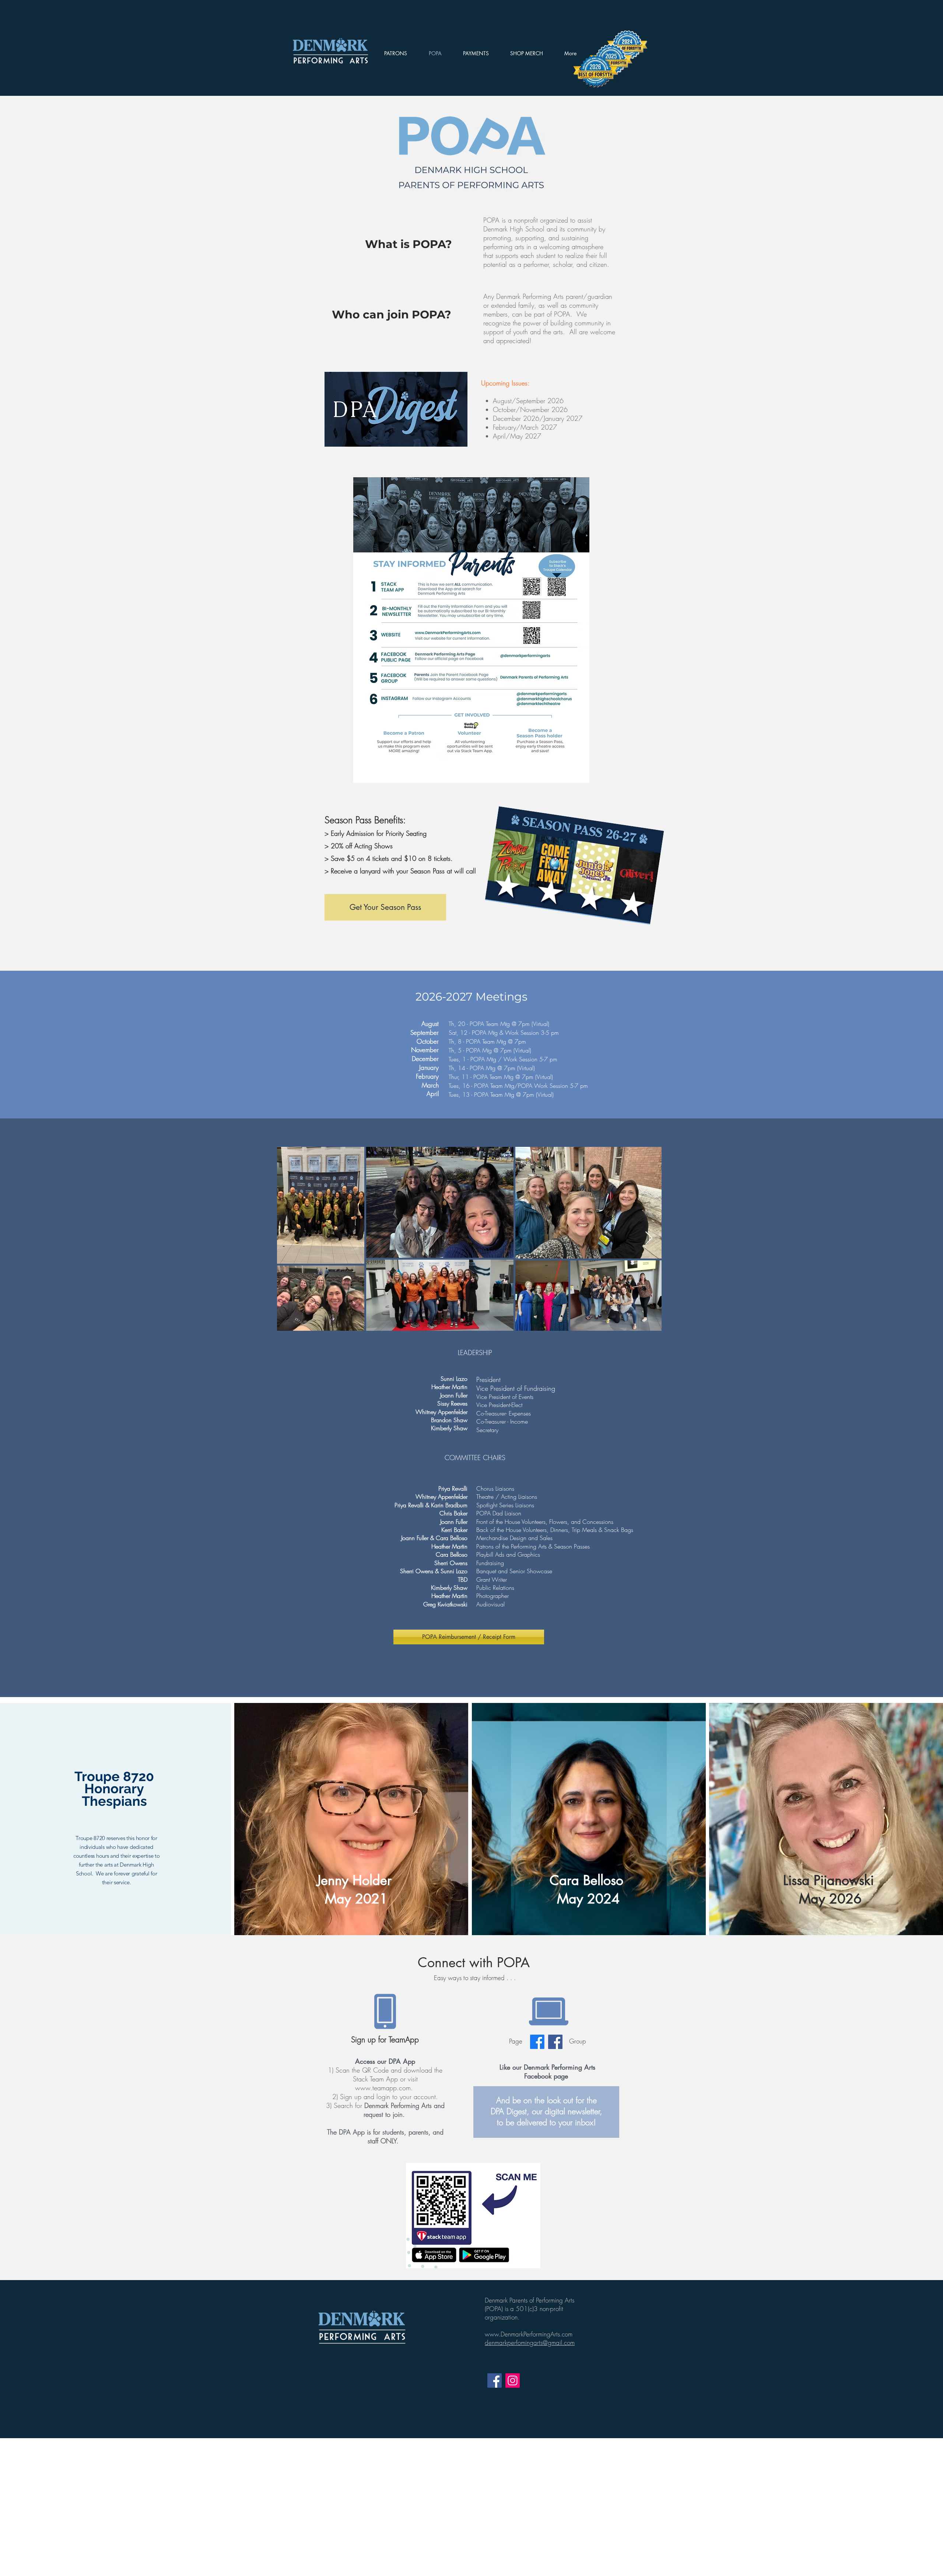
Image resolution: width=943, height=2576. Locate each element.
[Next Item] (649, 1238)
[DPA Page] (537, 2042)
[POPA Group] (555, 2042)
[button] (527, 53)
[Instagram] (513, 2380)
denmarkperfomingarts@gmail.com (530, 2343)
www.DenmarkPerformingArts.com (529, 2334)
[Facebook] (495, 2380)
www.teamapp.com (383, 2088)
